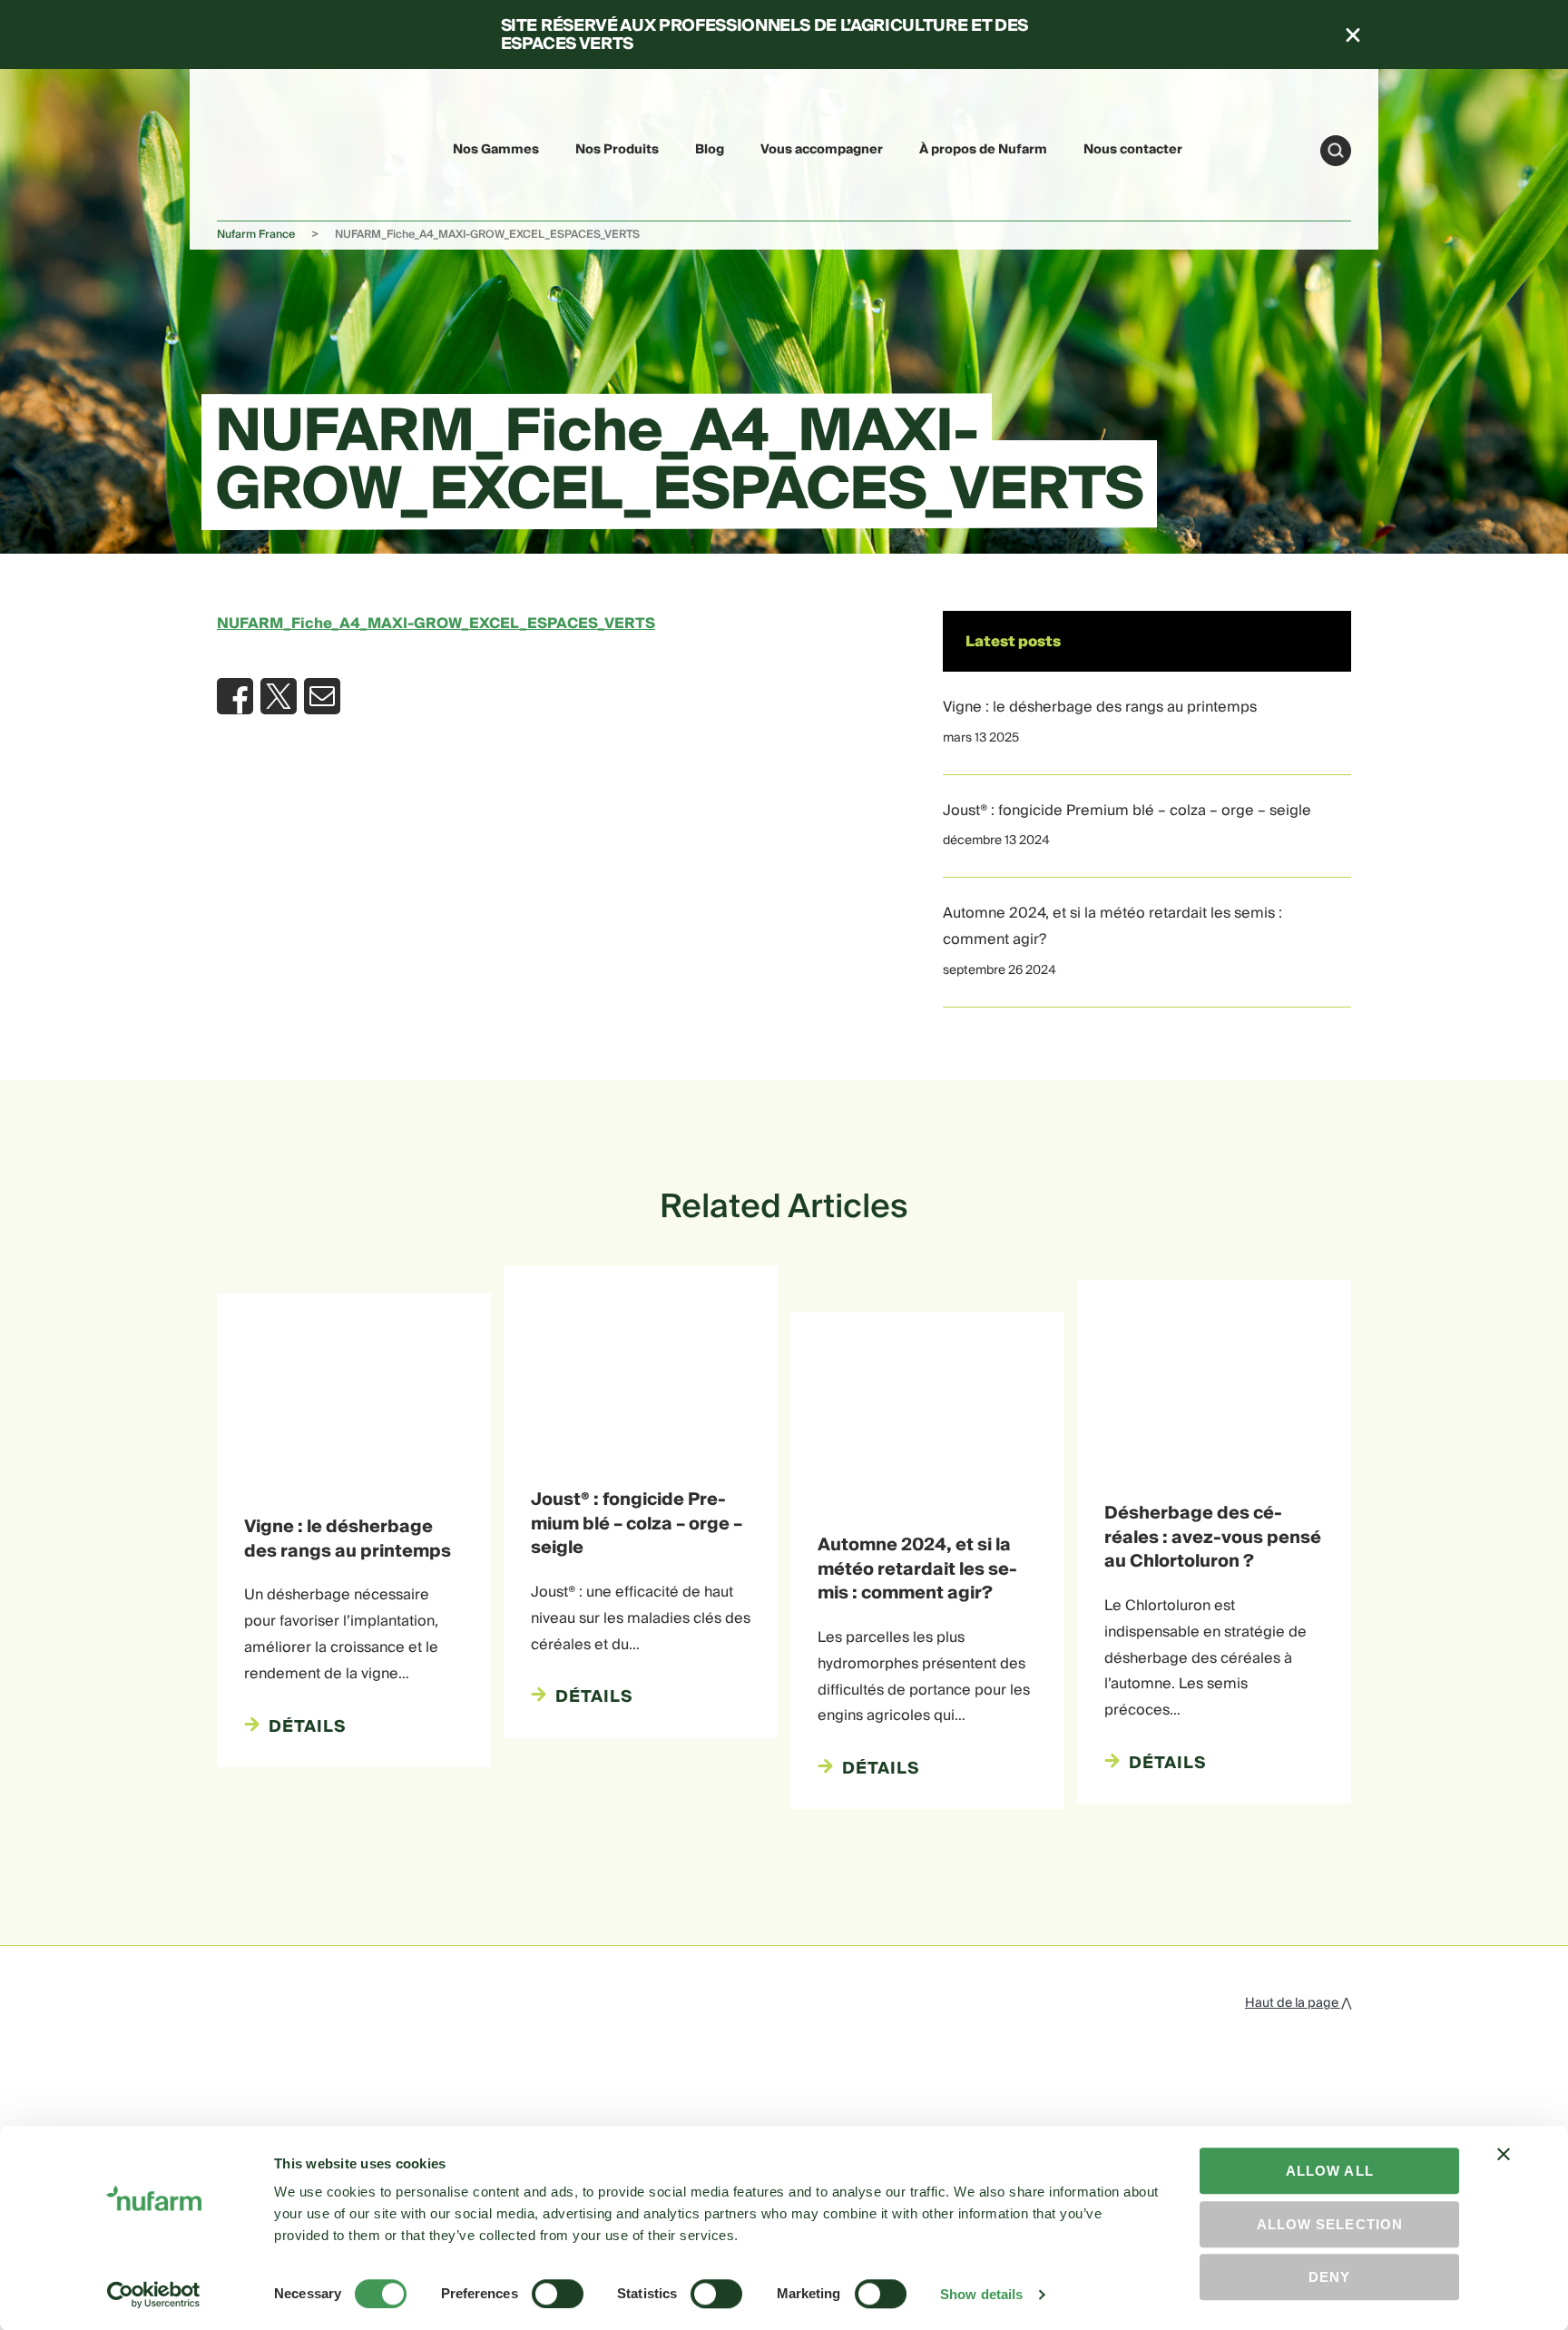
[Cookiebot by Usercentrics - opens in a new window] (154, 2295)
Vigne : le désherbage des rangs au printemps (1100, 707)
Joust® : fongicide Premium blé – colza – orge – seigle (1127, 811)
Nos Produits (617, 150)
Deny (1329, 2277)
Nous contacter (1133, 150)
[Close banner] (1504, 2170)
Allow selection (1330, 2224)
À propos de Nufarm (983, 150)
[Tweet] (279, 696)
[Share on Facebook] (235, 696)
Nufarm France (256, 235)
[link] (260, 147)
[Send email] (322, 696)
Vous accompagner (822, 150)
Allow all (1330, 2171)
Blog (710, 150)
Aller (1336, 151)
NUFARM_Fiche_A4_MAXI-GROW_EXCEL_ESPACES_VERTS (436, 624)
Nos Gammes (496, 150)
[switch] (558, 2294)
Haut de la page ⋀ (1298, 2003)
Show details (981, 2294)
